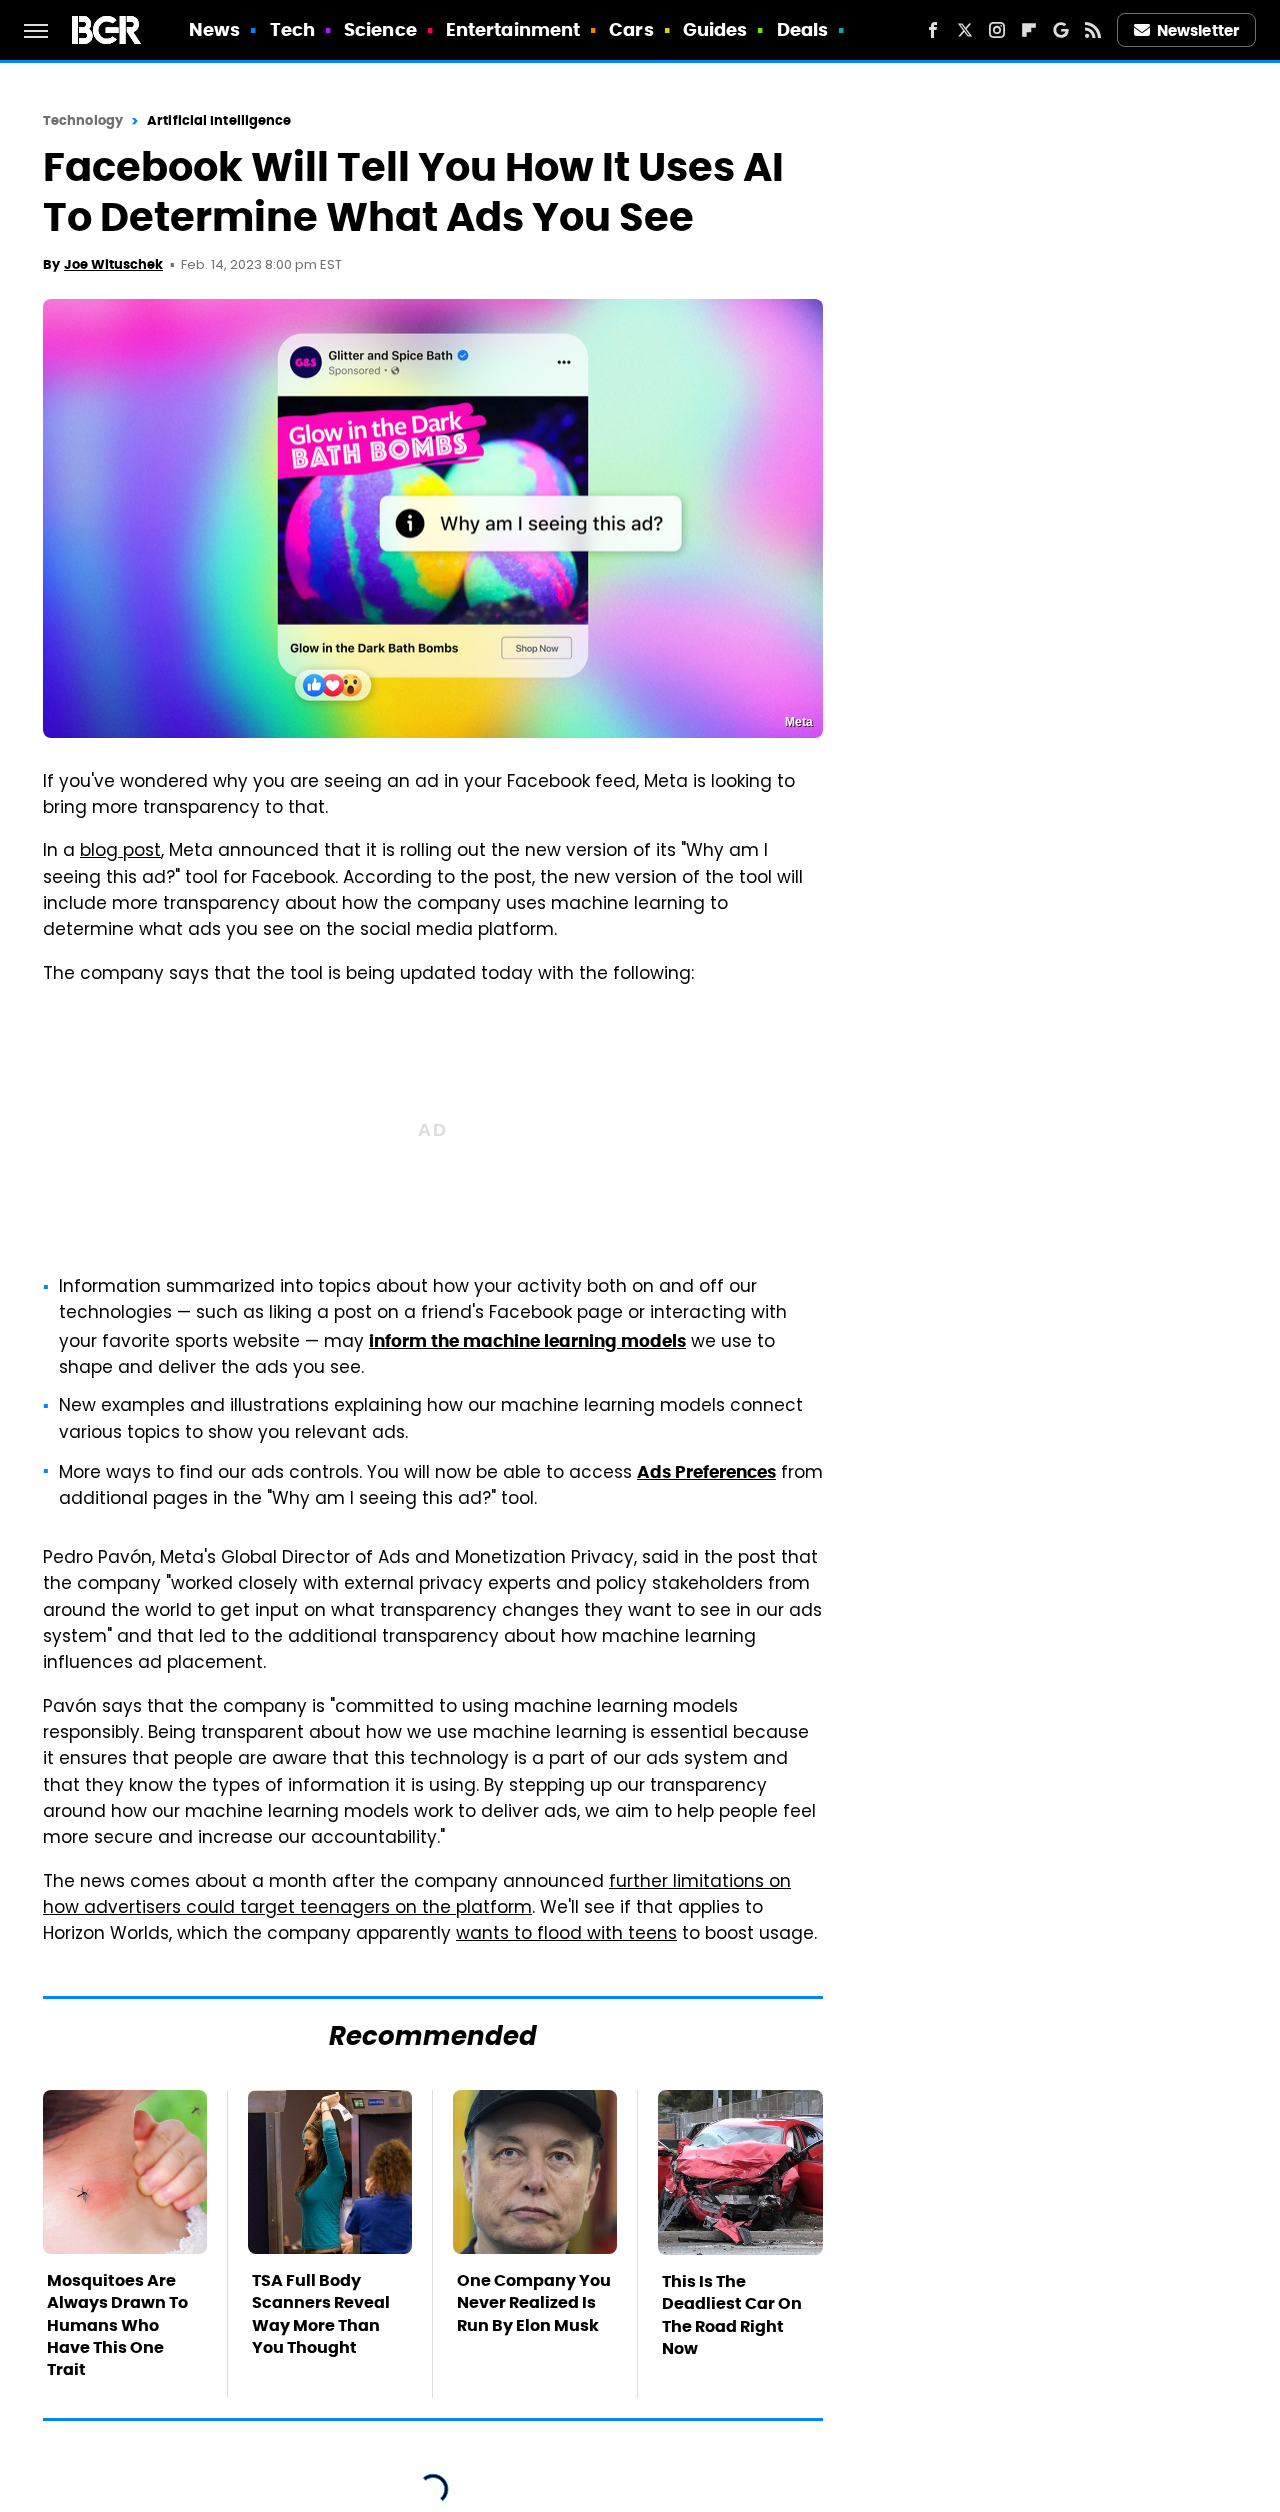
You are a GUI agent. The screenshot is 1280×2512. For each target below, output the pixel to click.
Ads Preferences (706, 1472)
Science (380, 29)
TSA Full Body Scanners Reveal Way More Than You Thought (321, 2314)
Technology (83, 120)
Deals (803, 29)
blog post (120, 852)
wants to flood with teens (566, 1935)
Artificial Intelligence (219, 120)
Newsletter (1198, 30)
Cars (631, 29)
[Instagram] (997, 30)
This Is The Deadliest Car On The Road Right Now (732, 2315)
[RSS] (1093, 30)
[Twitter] (965, 30)
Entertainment (513, 29)
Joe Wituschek (113, 264)
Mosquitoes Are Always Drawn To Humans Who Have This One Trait (117, 2325)
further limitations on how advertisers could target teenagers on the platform (417, 1896)
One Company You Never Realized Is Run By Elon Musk (534, 2303)
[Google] (1061, 30)
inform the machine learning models (527, 1341)
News (214, 29)
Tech (292, 29)
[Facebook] (933, 30)
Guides (715, 29)
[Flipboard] (1029, 30)
